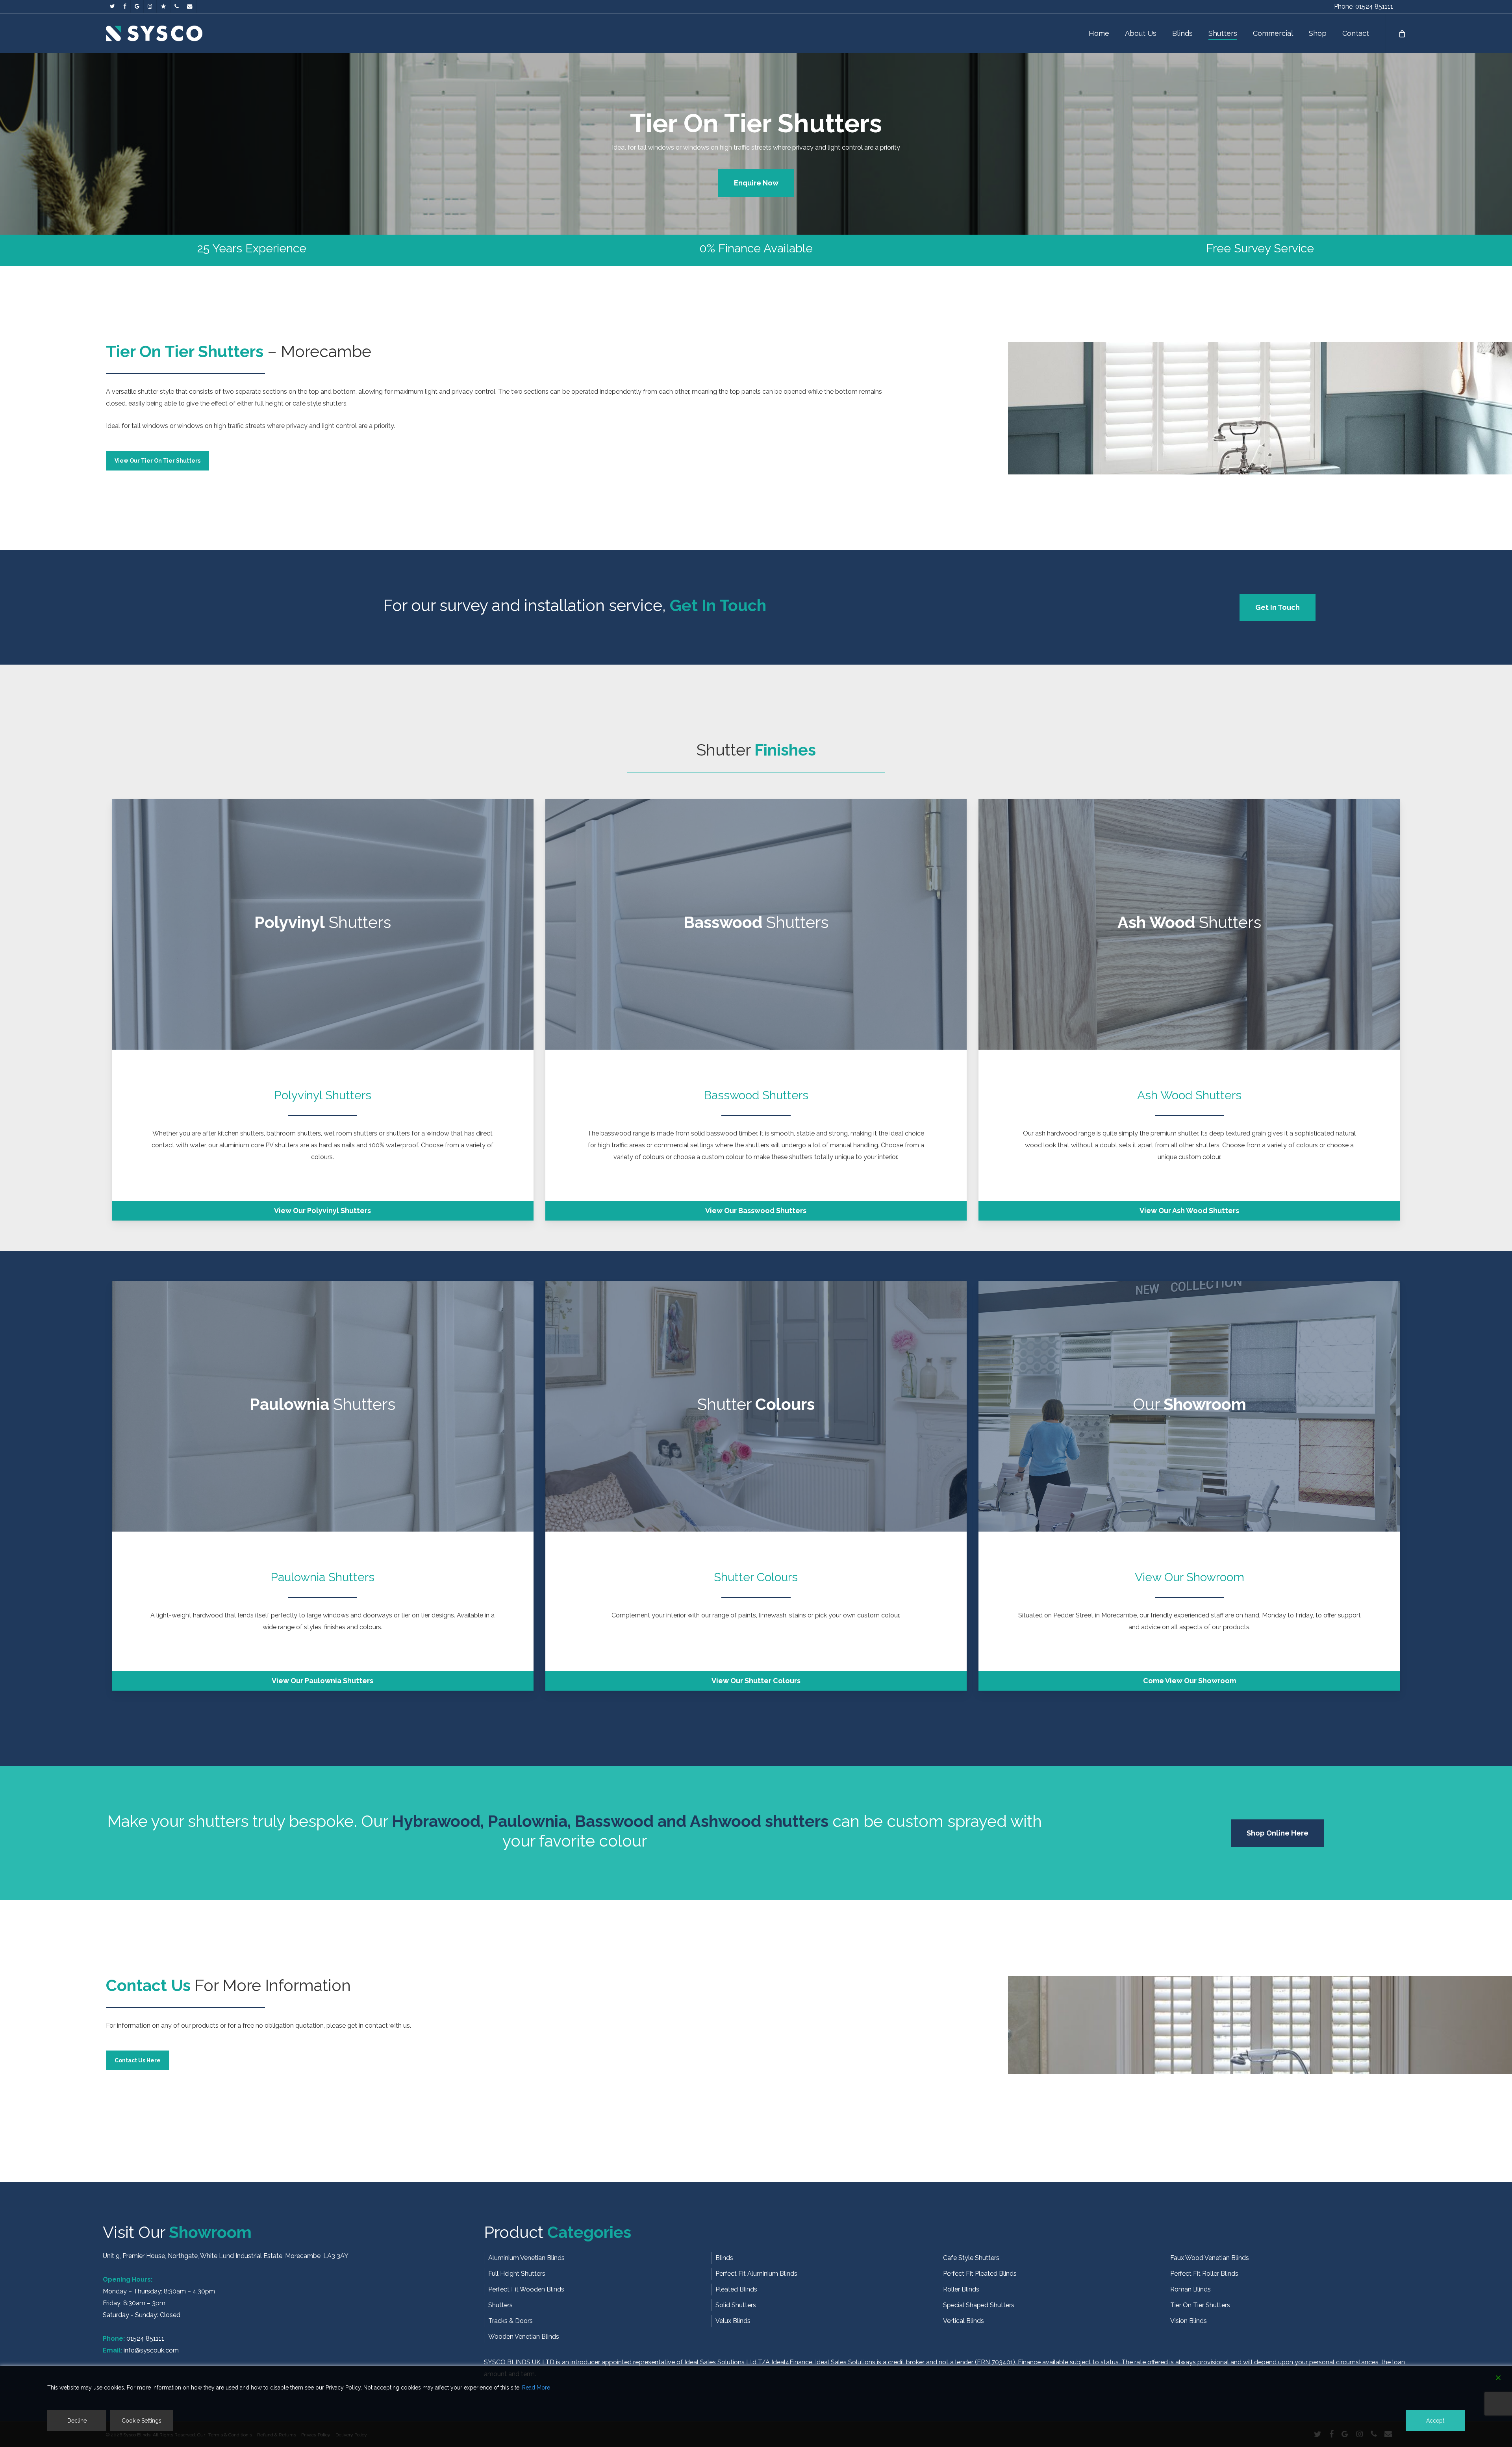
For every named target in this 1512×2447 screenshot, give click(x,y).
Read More (536, 2388)
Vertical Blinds (964, 2321)
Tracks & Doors (510, 2321)
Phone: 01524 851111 (1364, 6)
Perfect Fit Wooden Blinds (526, 2289)
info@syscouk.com (151, 2350)
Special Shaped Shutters (979, 2305)
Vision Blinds (1189, 2321)
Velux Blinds (733, 2321)
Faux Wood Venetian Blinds (1210, 2258)
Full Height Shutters (517, 2274)
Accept (1435, 2421)
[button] (756, 183)
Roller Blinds (961, 2289)
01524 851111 (145, 2339)
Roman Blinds (1191, 2289)
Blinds (724, 2258)
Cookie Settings (142, 2421)
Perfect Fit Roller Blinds (1204, 2274)
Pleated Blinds (736, 2289)
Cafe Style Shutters (971, 2258)
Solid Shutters (736, 2305)
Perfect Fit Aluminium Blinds (756, 2274)
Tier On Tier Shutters (1200, 2305)
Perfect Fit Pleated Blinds (980, 2274)
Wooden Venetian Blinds (524, 2337)
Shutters (500, 2305)
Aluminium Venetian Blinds (526, 2258)
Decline (77, 2421)
